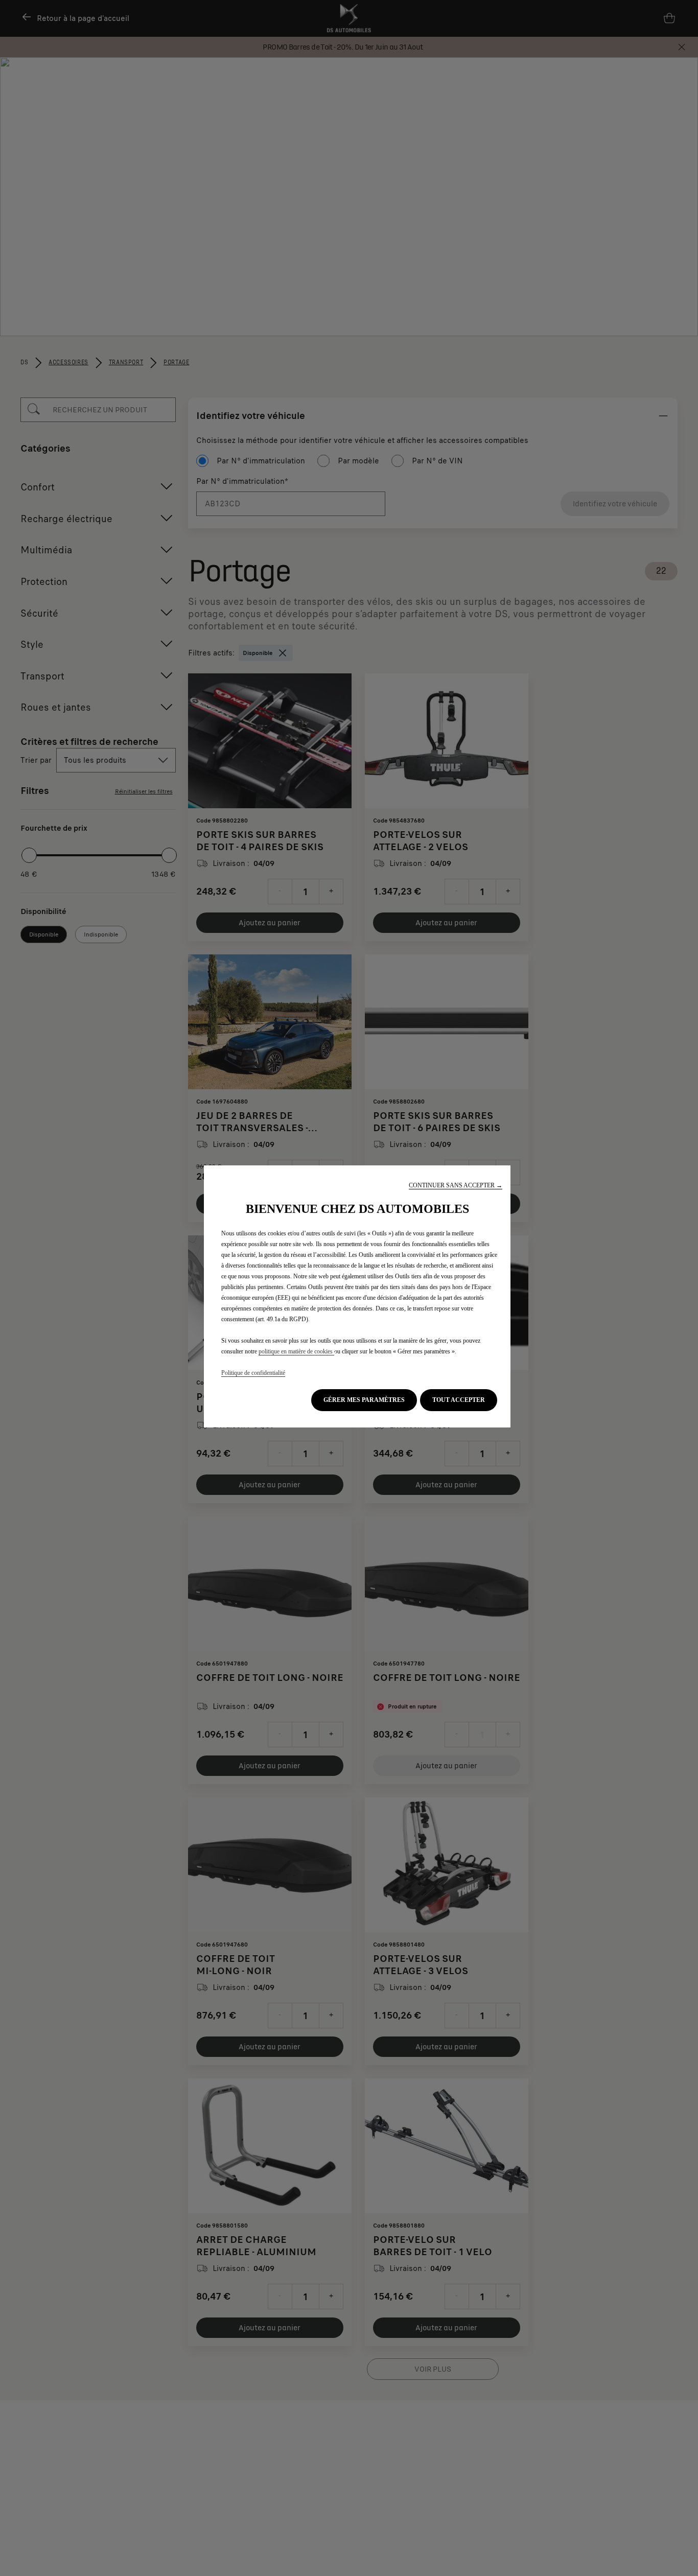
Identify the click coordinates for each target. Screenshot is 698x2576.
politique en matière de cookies (296, 1351)
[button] (456, 1186)
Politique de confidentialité (253, 1373)
